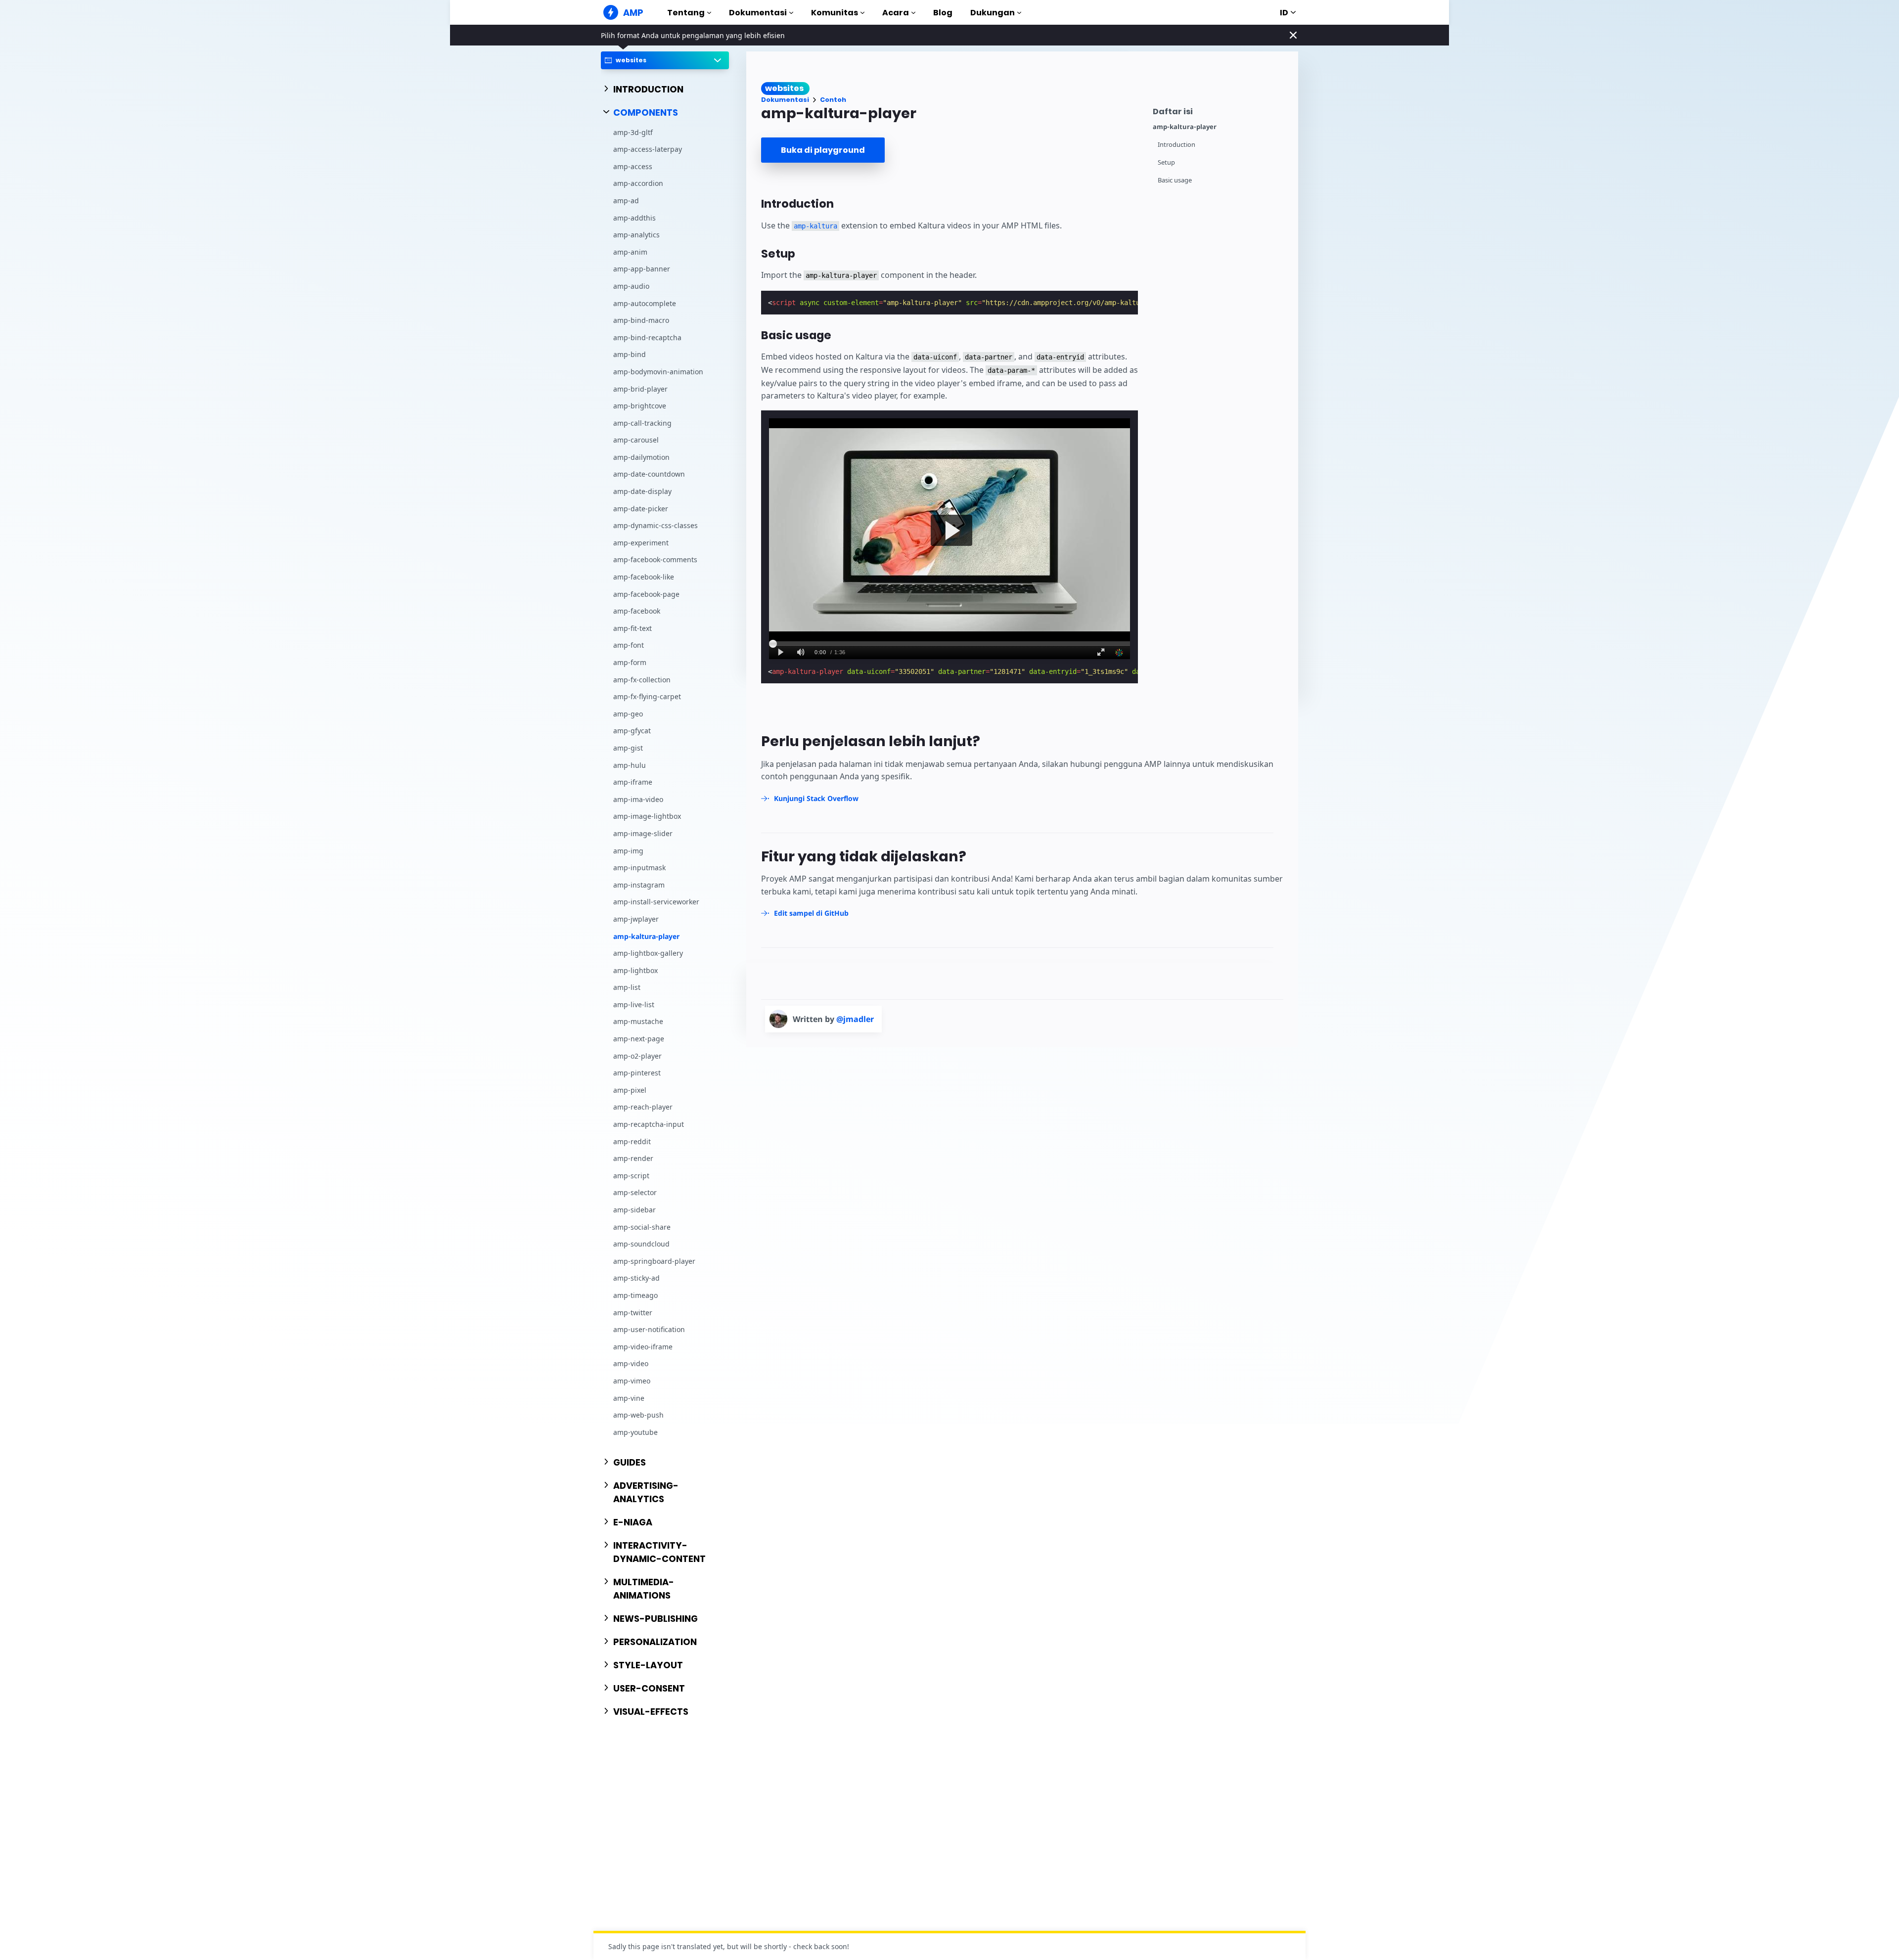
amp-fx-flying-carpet (647, 696)
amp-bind (630, 354)
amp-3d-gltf (633, 132)
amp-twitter (633, 1313)
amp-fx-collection (642, 680)
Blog (943, 13)
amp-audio (631, 286)
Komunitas (835, 13)
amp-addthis (634, 218)
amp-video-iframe (643, 1347)
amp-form (630, 662)
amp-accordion (638, 183)
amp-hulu (630, 765)
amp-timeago (635, 1295)
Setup (1166, 162)
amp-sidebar (634, 1210)
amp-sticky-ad (636, 1278)
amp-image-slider (643, 833)
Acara (896, 13)
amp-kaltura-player (646, 936)
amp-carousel (636, 440)
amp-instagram (639, 885)
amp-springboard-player (654, 1261)
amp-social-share (642, 1227)
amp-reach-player (643, 1107)
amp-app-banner (642, 269)
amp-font (629, 645)
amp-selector (635, 1192)
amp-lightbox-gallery (648, 953)
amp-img (628, 851)
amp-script (631, 1176)
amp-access (633, 166)
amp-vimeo (632, 1381)
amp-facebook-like (644, 577)
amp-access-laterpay (648, 149)
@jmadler (855, 1019)
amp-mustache (638, 1021)
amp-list (627, 987)
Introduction (1176, 145)
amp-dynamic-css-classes (656, 525)
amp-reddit (632, 1141)
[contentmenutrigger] (1221, 110)
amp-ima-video (638, 799)
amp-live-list (634, 1004)
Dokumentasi (758, 13)
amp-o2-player (637, 1056)
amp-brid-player (640, 389)
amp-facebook (637, 611)
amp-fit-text (633, 628)
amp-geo (628, 714)
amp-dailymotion (641, 457)
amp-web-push (638, 1415)
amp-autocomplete (645, 303)
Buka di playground (823, 150)
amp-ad (626, 200)
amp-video (631, 1363)
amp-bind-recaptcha (647, 337)
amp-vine (629, 1398)
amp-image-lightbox (647, 816)
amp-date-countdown (649, 474)
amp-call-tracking (642, 423)
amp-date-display (642, 491)
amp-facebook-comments (655, 559)
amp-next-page (639, 1039)
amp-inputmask (639, 868)
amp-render (633, 1158)
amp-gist (628, 748)
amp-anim (630, 252)
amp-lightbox (635, 970)
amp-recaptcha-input (649, 1124)
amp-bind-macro (641, 320)
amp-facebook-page (646, 594)
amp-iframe (633, 782)
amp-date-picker (641, 509)
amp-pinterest (637, 1073)
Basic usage (1175, 180)
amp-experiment (641, 543)
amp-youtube (635, 1432)
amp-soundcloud (641, 1244)
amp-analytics (636, 235)
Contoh (833, 100)
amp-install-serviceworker (656, 902)
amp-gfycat (632, 731)
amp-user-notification (649, 1329)
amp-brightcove (640, 406)
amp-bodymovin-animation (658, 372)
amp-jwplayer (636, 919)
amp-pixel (630, 1090)
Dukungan (993, 13)
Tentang (686, 13)
